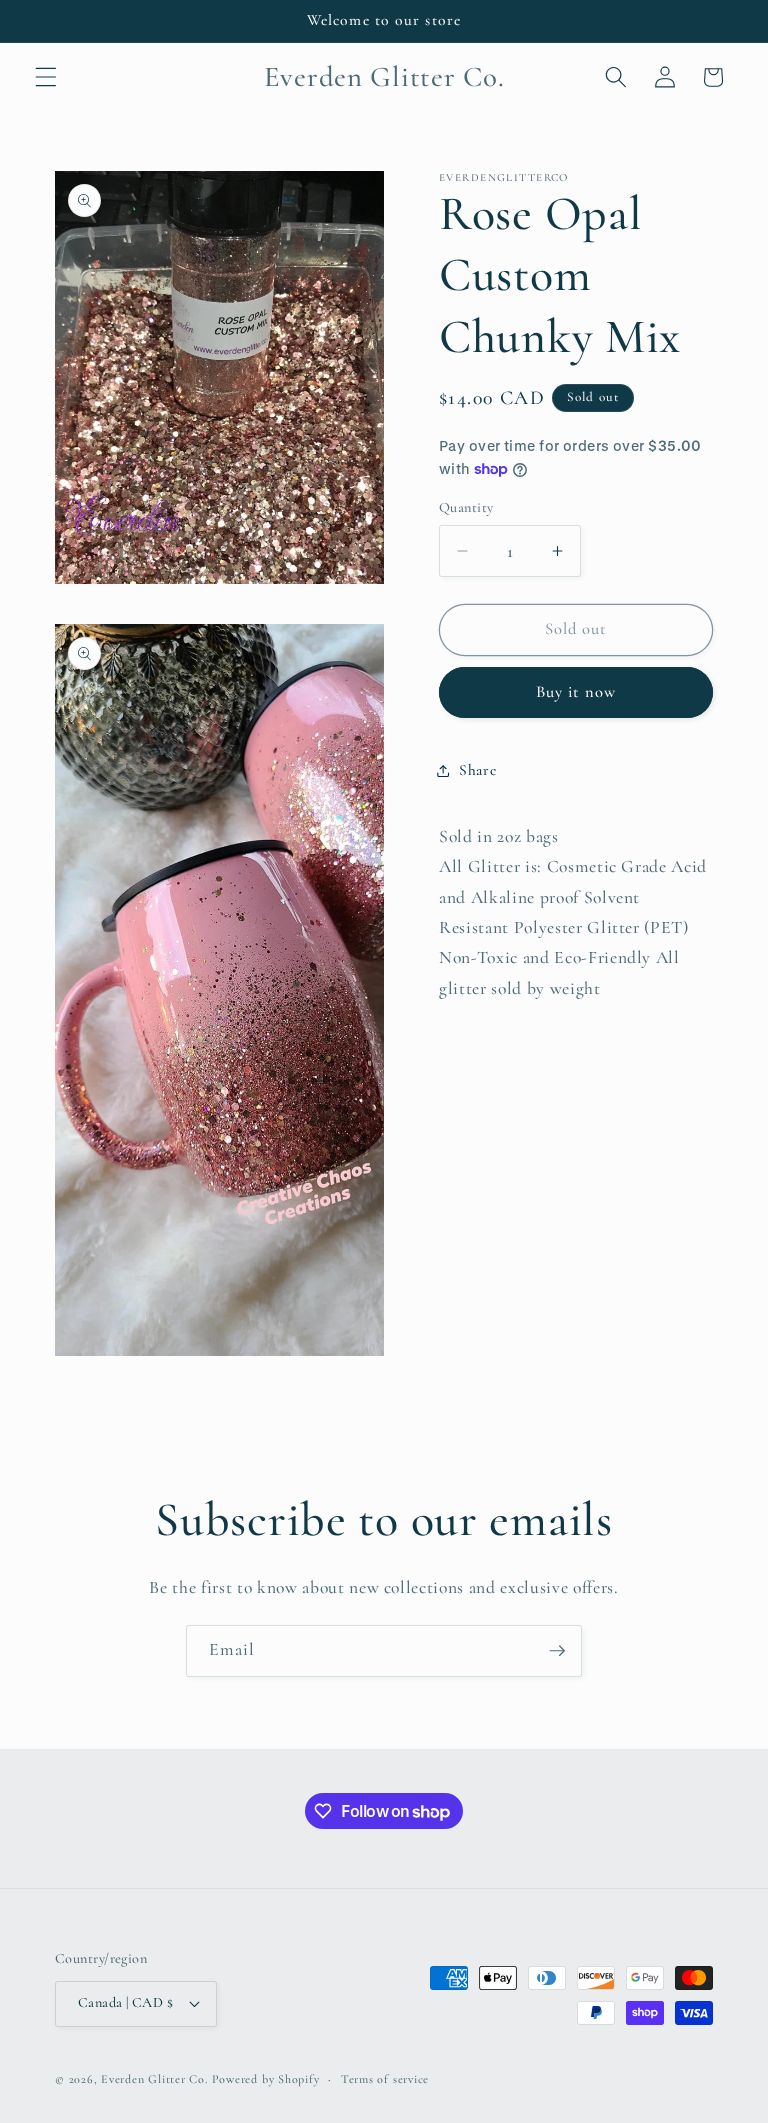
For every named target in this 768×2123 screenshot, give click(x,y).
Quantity (466, 507)
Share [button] (477, 770)
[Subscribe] (557, 1651)
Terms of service (385, 2079)
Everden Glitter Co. (154, 2079)
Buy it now (576, 692)
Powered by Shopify (266, 2079)
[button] (46, 77)
